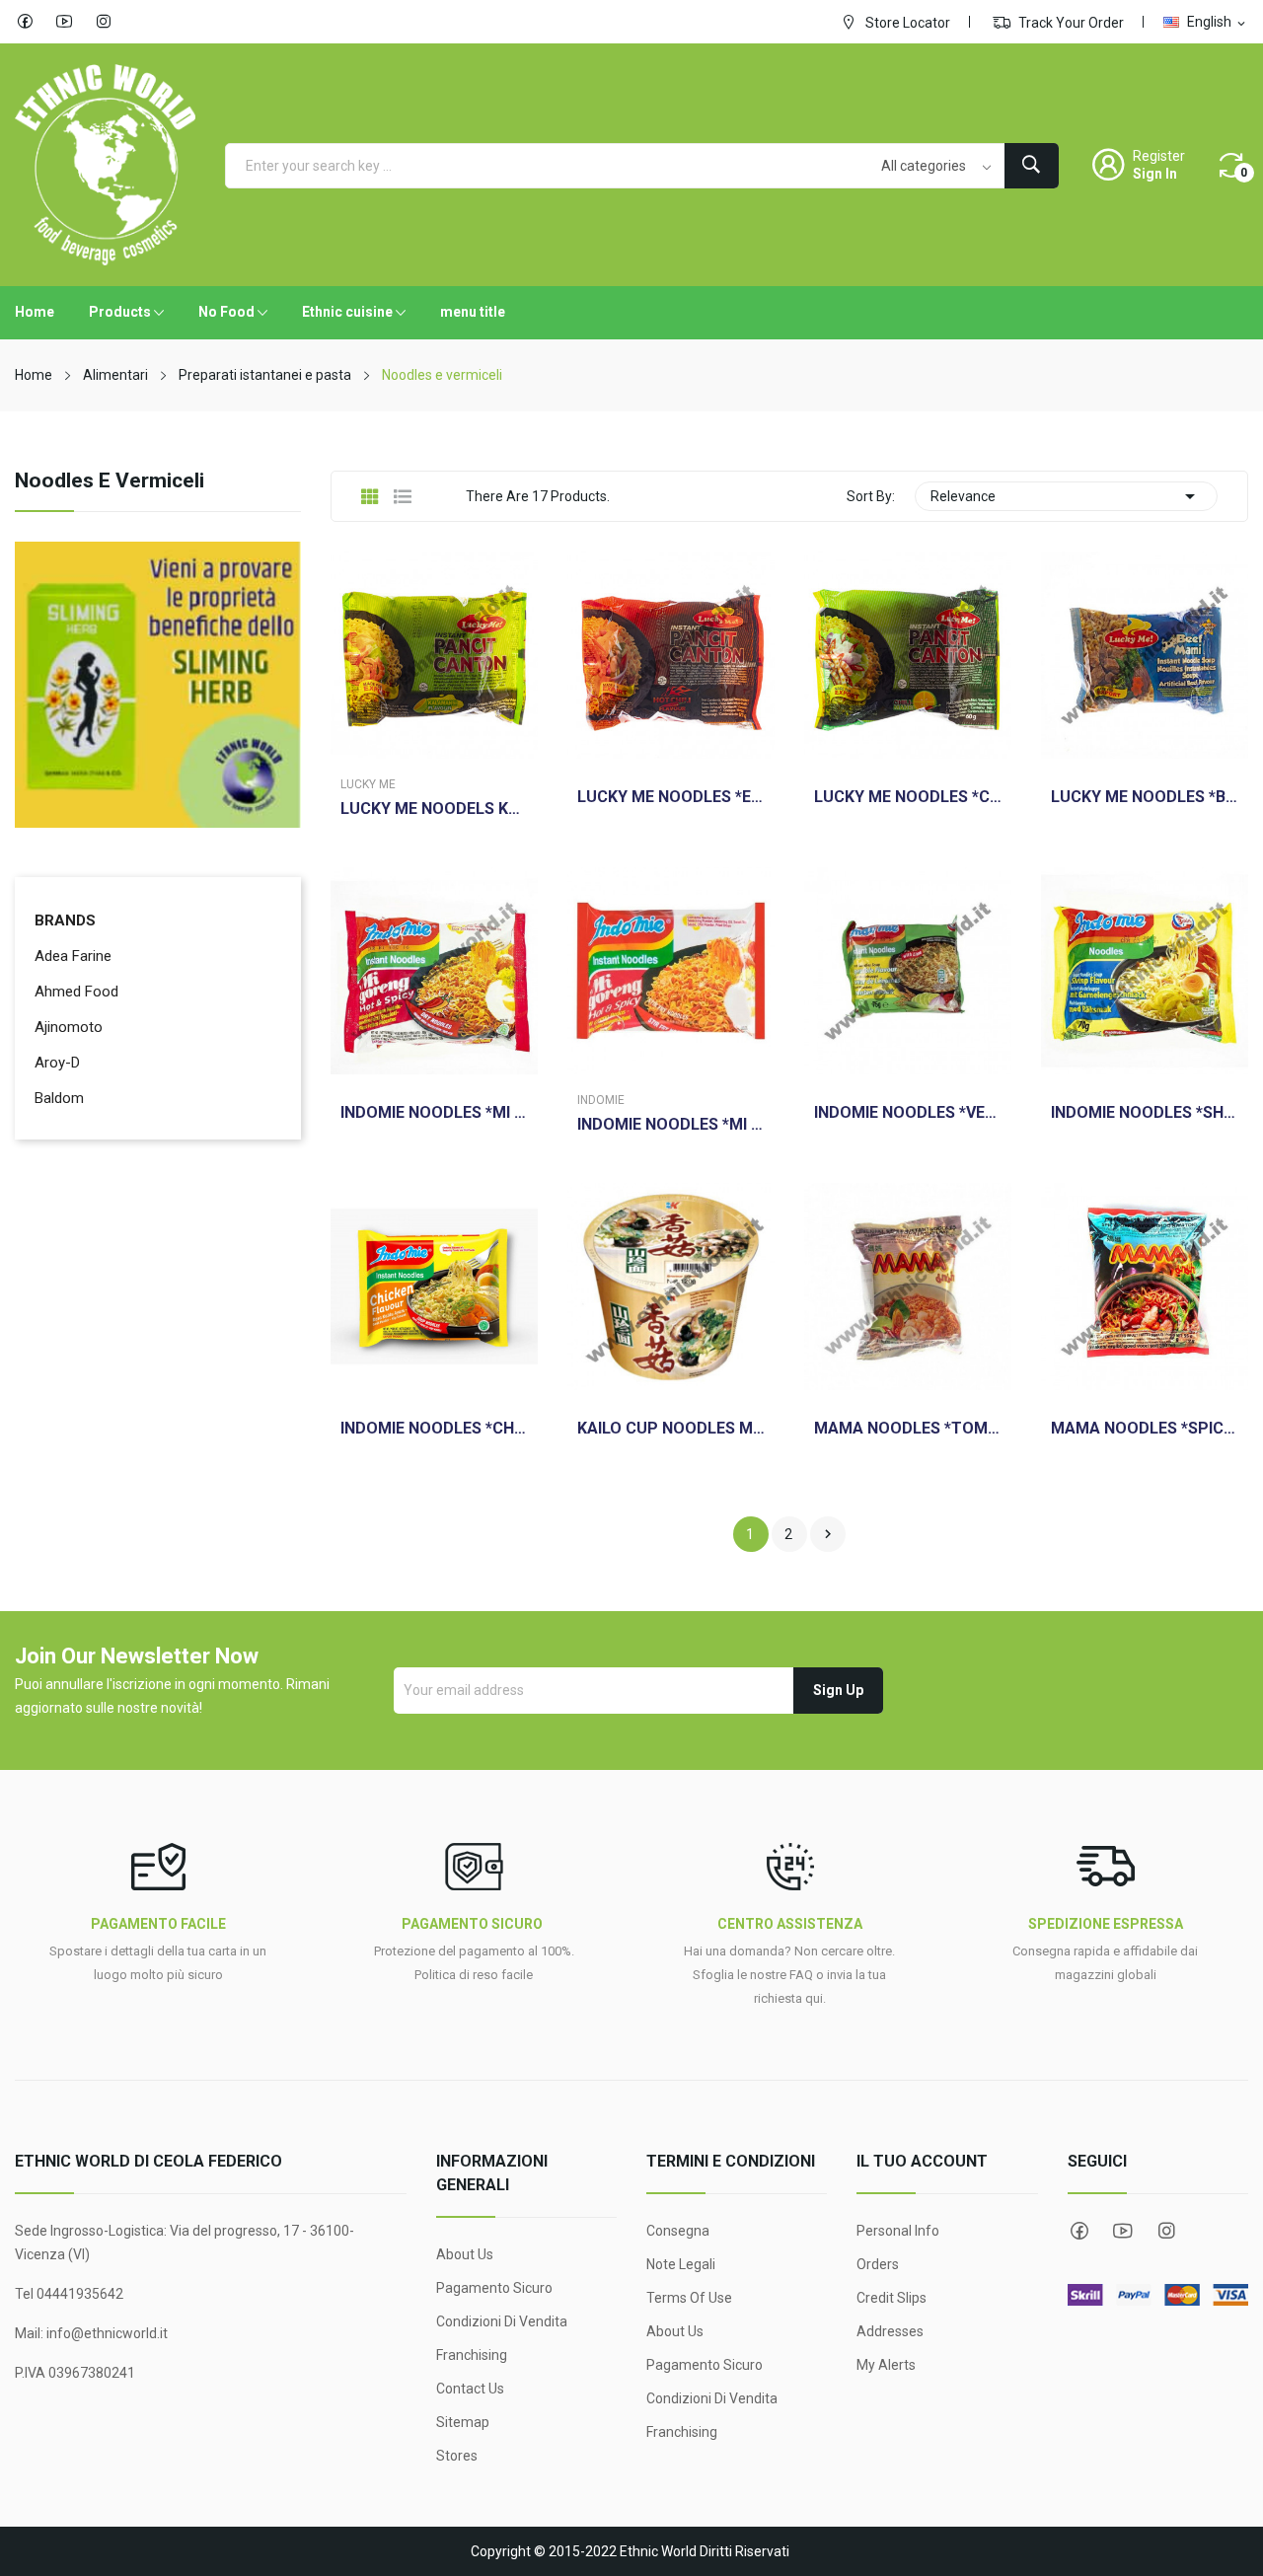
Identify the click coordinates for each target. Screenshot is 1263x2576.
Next (828, 1534)
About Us (465, 2254)
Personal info (898, 2231)
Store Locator (906, 23)
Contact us (470, 2389)
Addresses (890, 2331)
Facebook (25, 22)
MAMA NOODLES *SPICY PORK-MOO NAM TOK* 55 (1145, 1429)
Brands (65, 920)
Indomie (601, 1100)
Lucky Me (368, 784)
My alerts (886, 2365)
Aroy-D (57, 1063)
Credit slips (892, 2298)
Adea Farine (73, 956)
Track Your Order (1070, 23)
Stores (457, 2456)
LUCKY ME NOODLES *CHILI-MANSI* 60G (908, 797)
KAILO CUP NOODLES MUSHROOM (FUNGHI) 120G (671, 1429)
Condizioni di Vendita (502, 2321)
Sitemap (463, 2422)
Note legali (681, 2264)
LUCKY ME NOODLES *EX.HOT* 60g (671, 797)
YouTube (64, 22)
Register (1159, 156)
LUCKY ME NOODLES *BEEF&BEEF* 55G (1145, 797)
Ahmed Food (76, 992)
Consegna (678, 2231)
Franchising (472, 2355)
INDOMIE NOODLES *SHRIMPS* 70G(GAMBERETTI (1145, 1113)
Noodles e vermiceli (110, 481)
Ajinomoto (69, 1027)
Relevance (1066, 496)
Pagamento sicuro (494, 2288)
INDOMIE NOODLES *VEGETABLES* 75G (908, 1113)
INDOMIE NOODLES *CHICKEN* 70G (434, 1429)
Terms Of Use (689, 2298)
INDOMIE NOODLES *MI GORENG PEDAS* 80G (434, 1113)
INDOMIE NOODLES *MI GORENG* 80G (671, 1125)
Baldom (59, 1098)
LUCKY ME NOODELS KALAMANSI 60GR (434, 809)
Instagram (104, 22)
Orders (878, 2264)
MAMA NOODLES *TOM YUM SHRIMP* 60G (908, 1429)
